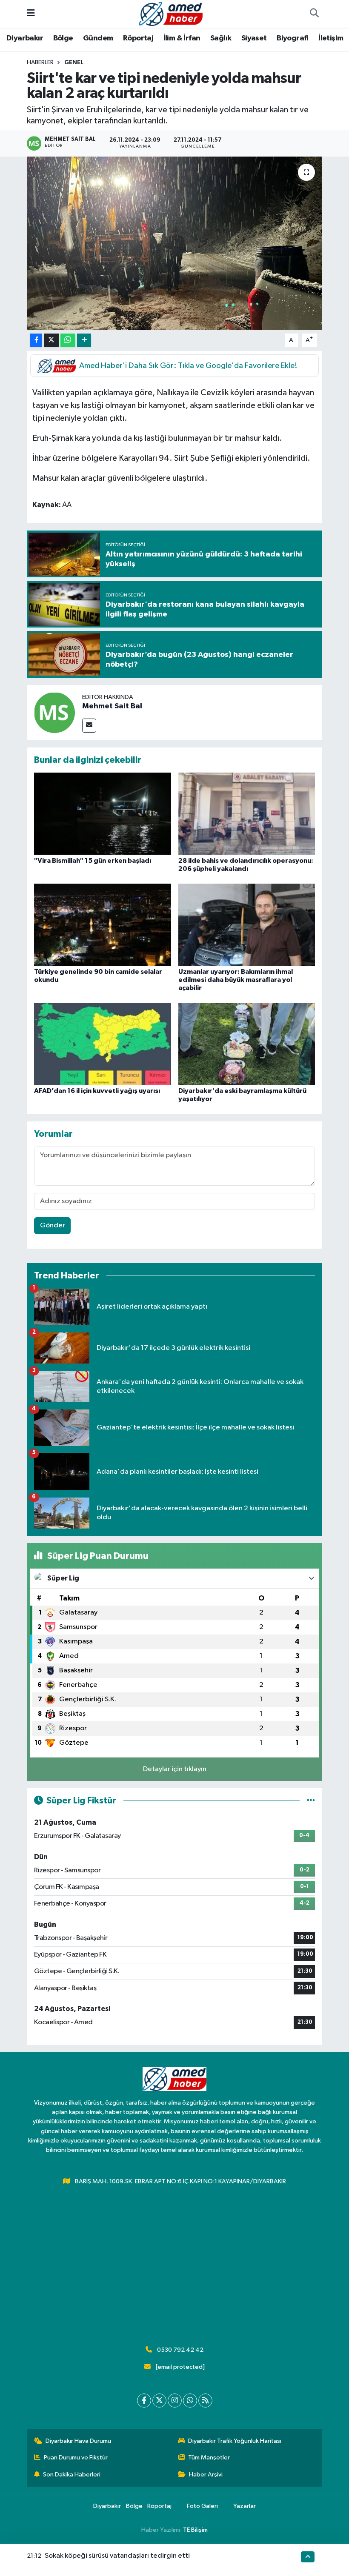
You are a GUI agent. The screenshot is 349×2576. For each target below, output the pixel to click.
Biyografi (293, 38)
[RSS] (205, 2401)
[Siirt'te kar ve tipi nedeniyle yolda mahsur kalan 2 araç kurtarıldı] (175, 243)
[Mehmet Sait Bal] (54, 712)
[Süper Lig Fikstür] (311, 1801)
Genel (74, 63)
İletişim (331, 38)
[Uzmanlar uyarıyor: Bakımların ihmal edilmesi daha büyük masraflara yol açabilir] (247, 925)
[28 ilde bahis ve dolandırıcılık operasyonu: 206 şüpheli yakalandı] (247, 814)
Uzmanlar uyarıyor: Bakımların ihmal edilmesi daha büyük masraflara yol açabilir (236, 980)
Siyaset (254, 38)
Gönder (53, 1225)
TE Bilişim (195, 2530)
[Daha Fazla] (84, 341)
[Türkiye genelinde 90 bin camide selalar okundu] (103, 925)
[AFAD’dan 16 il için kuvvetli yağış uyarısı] (103, 1044)
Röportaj (138, 38)
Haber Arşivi (206, 2475)
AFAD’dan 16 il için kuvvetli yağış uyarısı (97, 1091)
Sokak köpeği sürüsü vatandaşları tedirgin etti (117, 2556)
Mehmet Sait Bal (112, 706)
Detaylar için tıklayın (175, 1769)
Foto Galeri (202, 2506)
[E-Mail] (89, 726)
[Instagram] (175, 2401)
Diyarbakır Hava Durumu (78, 2441)
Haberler (40, 63)
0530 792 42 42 (180, 2350)
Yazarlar (245, 2506)
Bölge (63, 38)
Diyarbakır (25, 38)
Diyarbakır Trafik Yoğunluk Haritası (235, 2441)
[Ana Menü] (31, 14)
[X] (159, 2401)
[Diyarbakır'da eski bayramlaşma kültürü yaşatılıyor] (247, 1044)
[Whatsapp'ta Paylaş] (68, 341)
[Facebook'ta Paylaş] (36, 341)
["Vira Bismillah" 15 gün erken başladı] (103, 814)
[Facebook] (144, 2401)
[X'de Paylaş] (51, 341)
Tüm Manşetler (209, 2458)
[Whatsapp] (190, 2401)
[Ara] (314, 14)
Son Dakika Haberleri (72, 2475)
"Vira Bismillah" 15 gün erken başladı (93, 861)
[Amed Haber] (171, 13)
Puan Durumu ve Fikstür (76, 2458)
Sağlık (221, 38)
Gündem (98, 38)
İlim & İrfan (182, 38)
